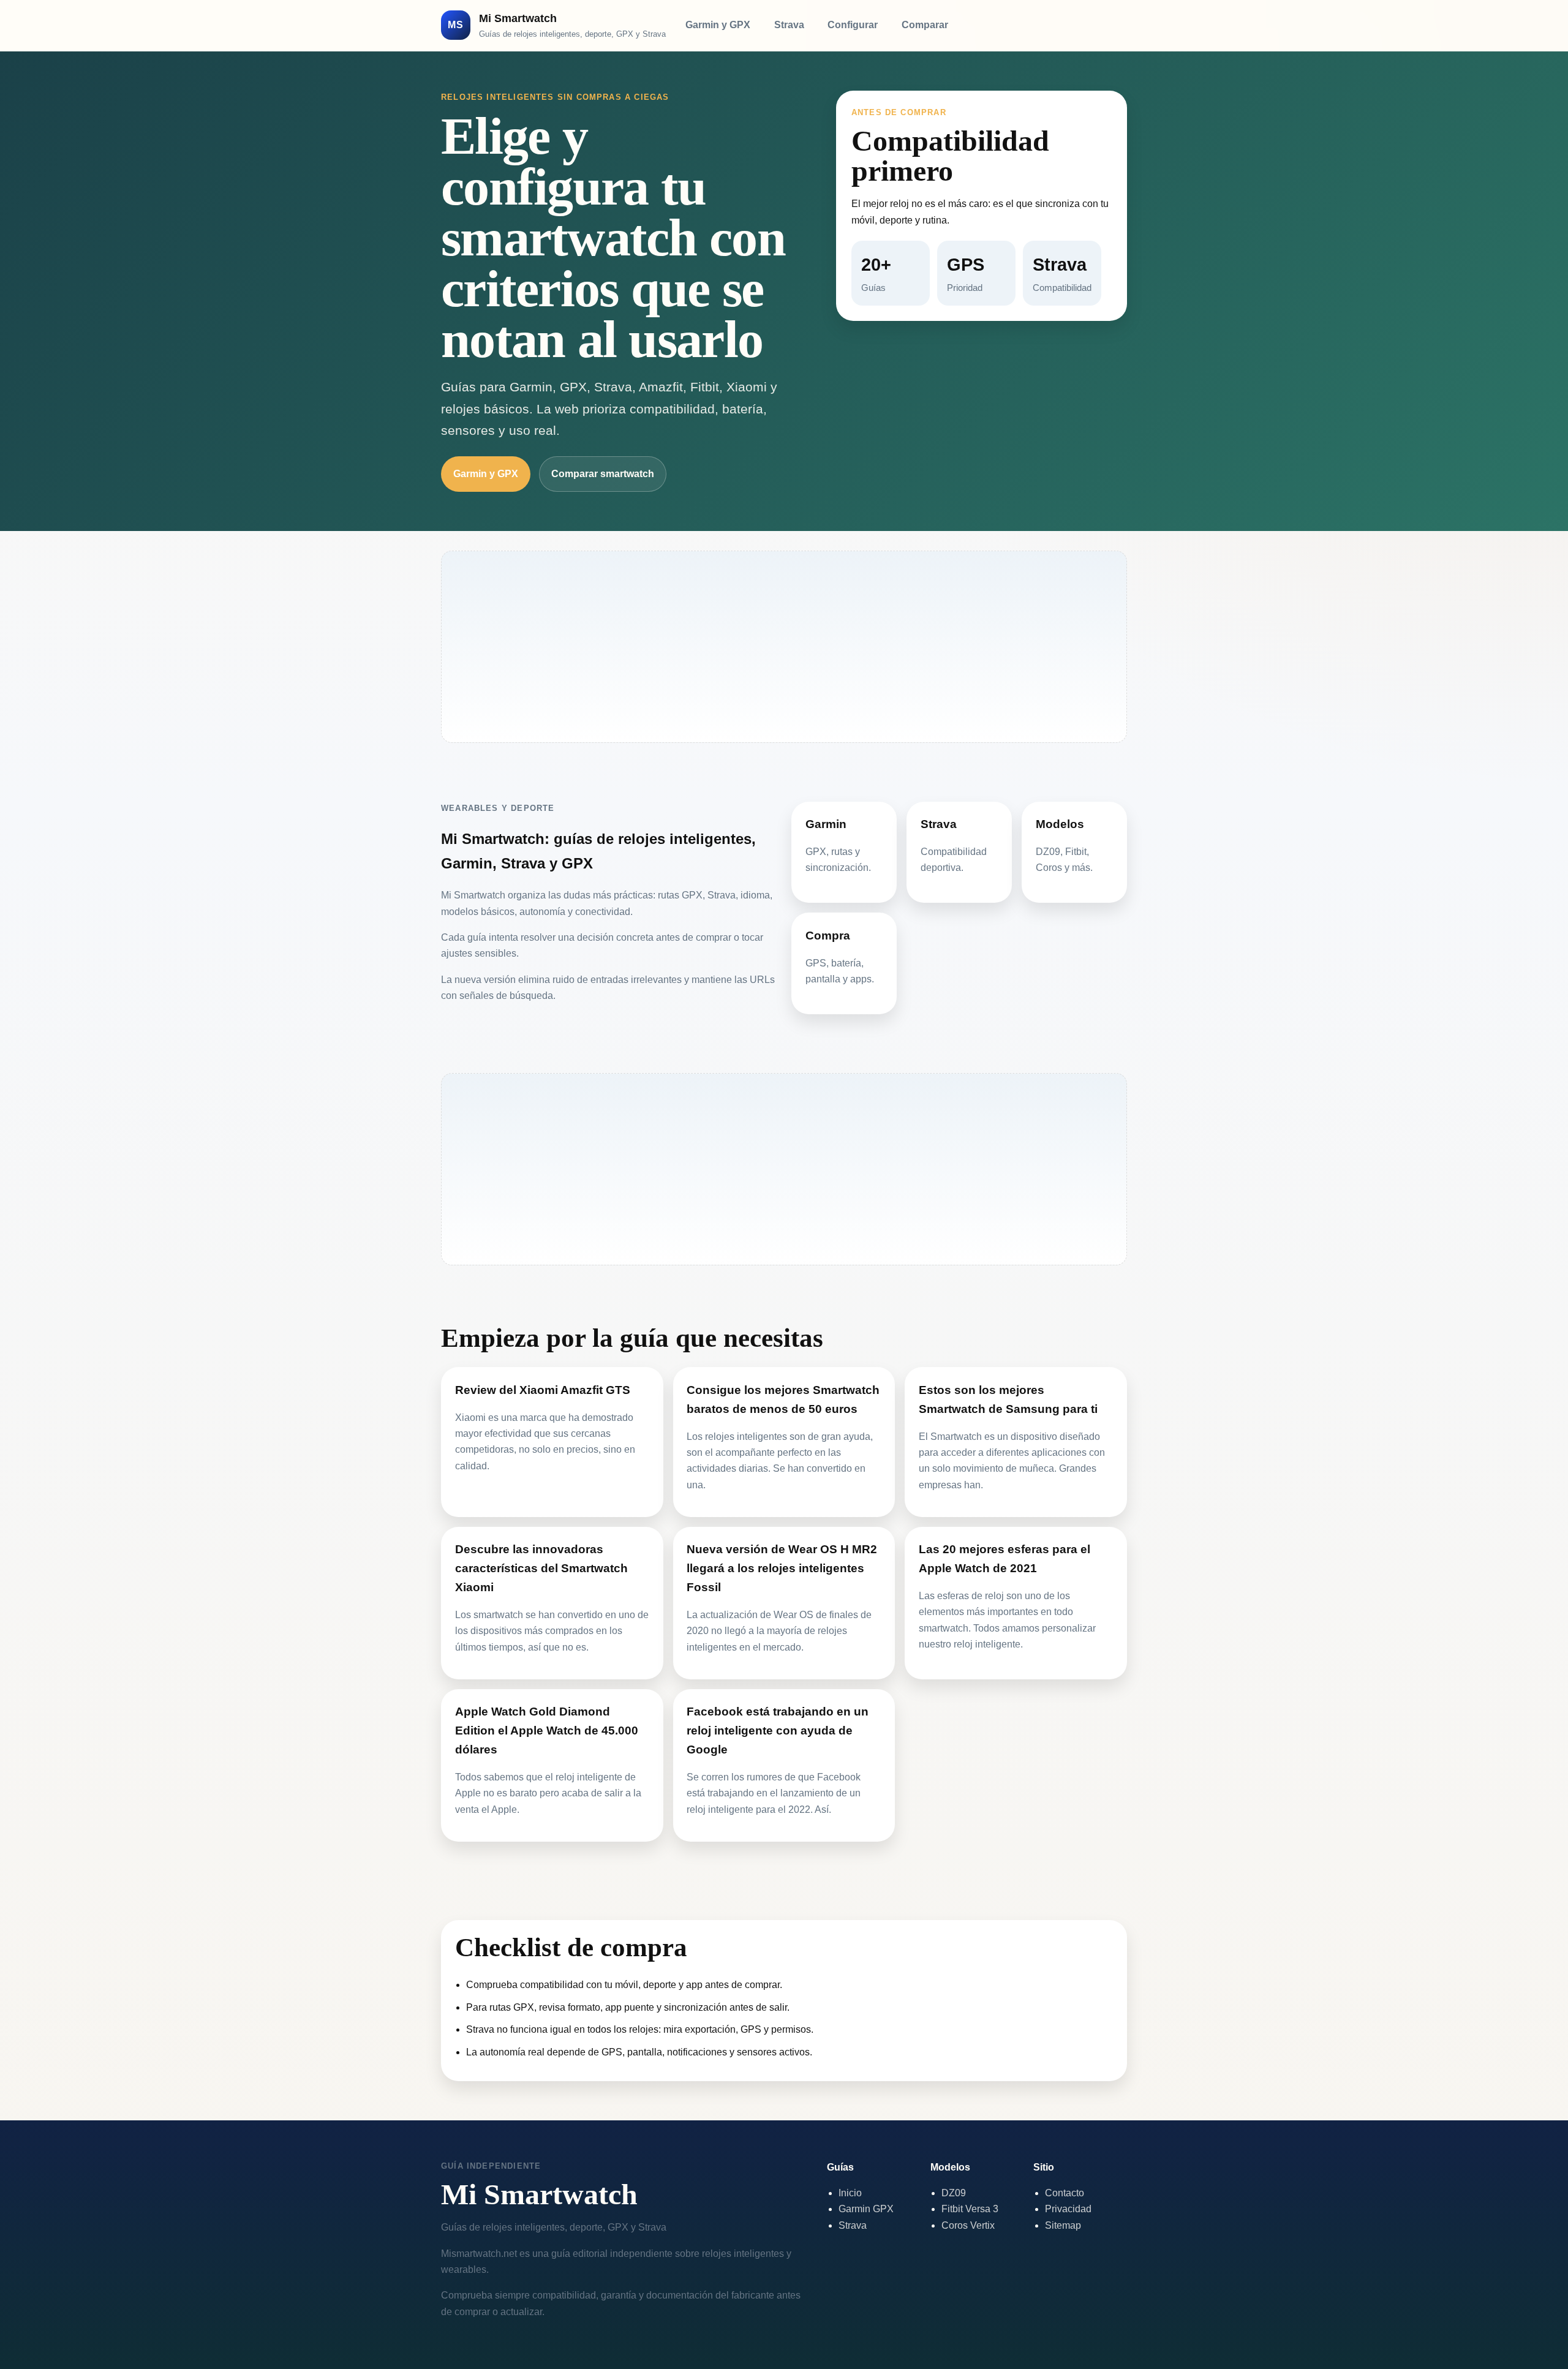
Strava (789, 25)
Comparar (925, 25)
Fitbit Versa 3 (970, 2209)
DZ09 (954, 2193)
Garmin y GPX (718, 25)
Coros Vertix (968, 2225)
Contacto (1065, 2193)
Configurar (853, 25)
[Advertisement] (784, 647)
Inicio (850, 2193)
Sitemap (1063, 2225)
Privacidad (1068, 2209)
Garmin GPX (866, 2209)
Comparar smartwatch (603, 474)
